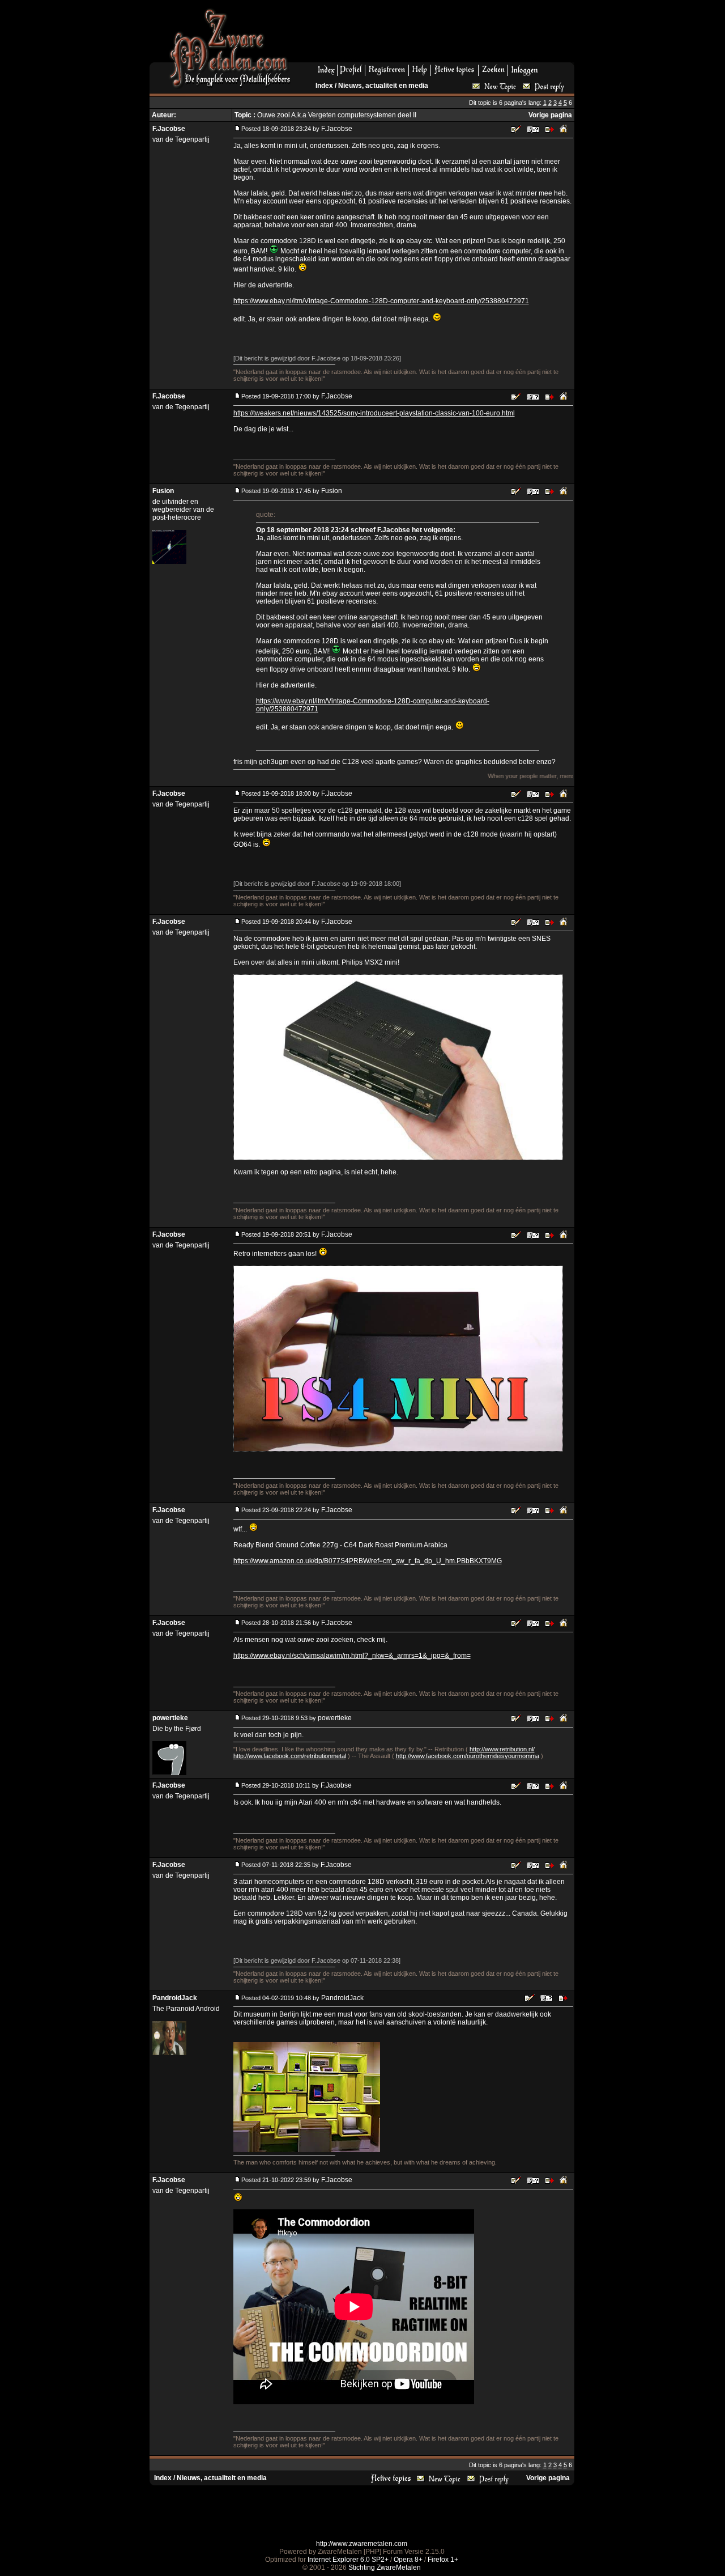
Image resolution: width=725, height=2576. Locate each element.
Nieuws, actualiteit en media (383, 86)
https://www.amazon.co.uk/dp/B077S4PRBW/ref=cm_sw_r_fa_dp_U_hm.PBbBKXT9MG (368, 1561)
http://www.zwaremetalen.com (362, 2544)
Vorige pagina (550, 115)
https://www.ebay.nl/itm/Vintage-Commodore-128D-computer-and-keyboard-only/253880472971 (381, 301)
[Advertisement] (437, 35)
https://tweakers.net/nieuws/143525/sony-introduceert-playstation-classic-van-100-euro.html (374, 413)
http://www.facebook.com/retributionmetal (290, 1756)
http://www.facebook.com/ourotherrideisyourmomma (468, 1756)
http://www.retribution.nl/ (502, 1749)
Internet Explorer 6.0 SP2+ (348, 2560)
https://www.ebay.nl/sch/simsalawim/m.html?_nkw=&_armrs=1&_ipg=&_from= (352, 1656)
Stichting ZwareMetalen (385, 2567)
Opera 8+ (408, 2560)
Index (324, 86)
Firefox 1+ (443, 2560)
